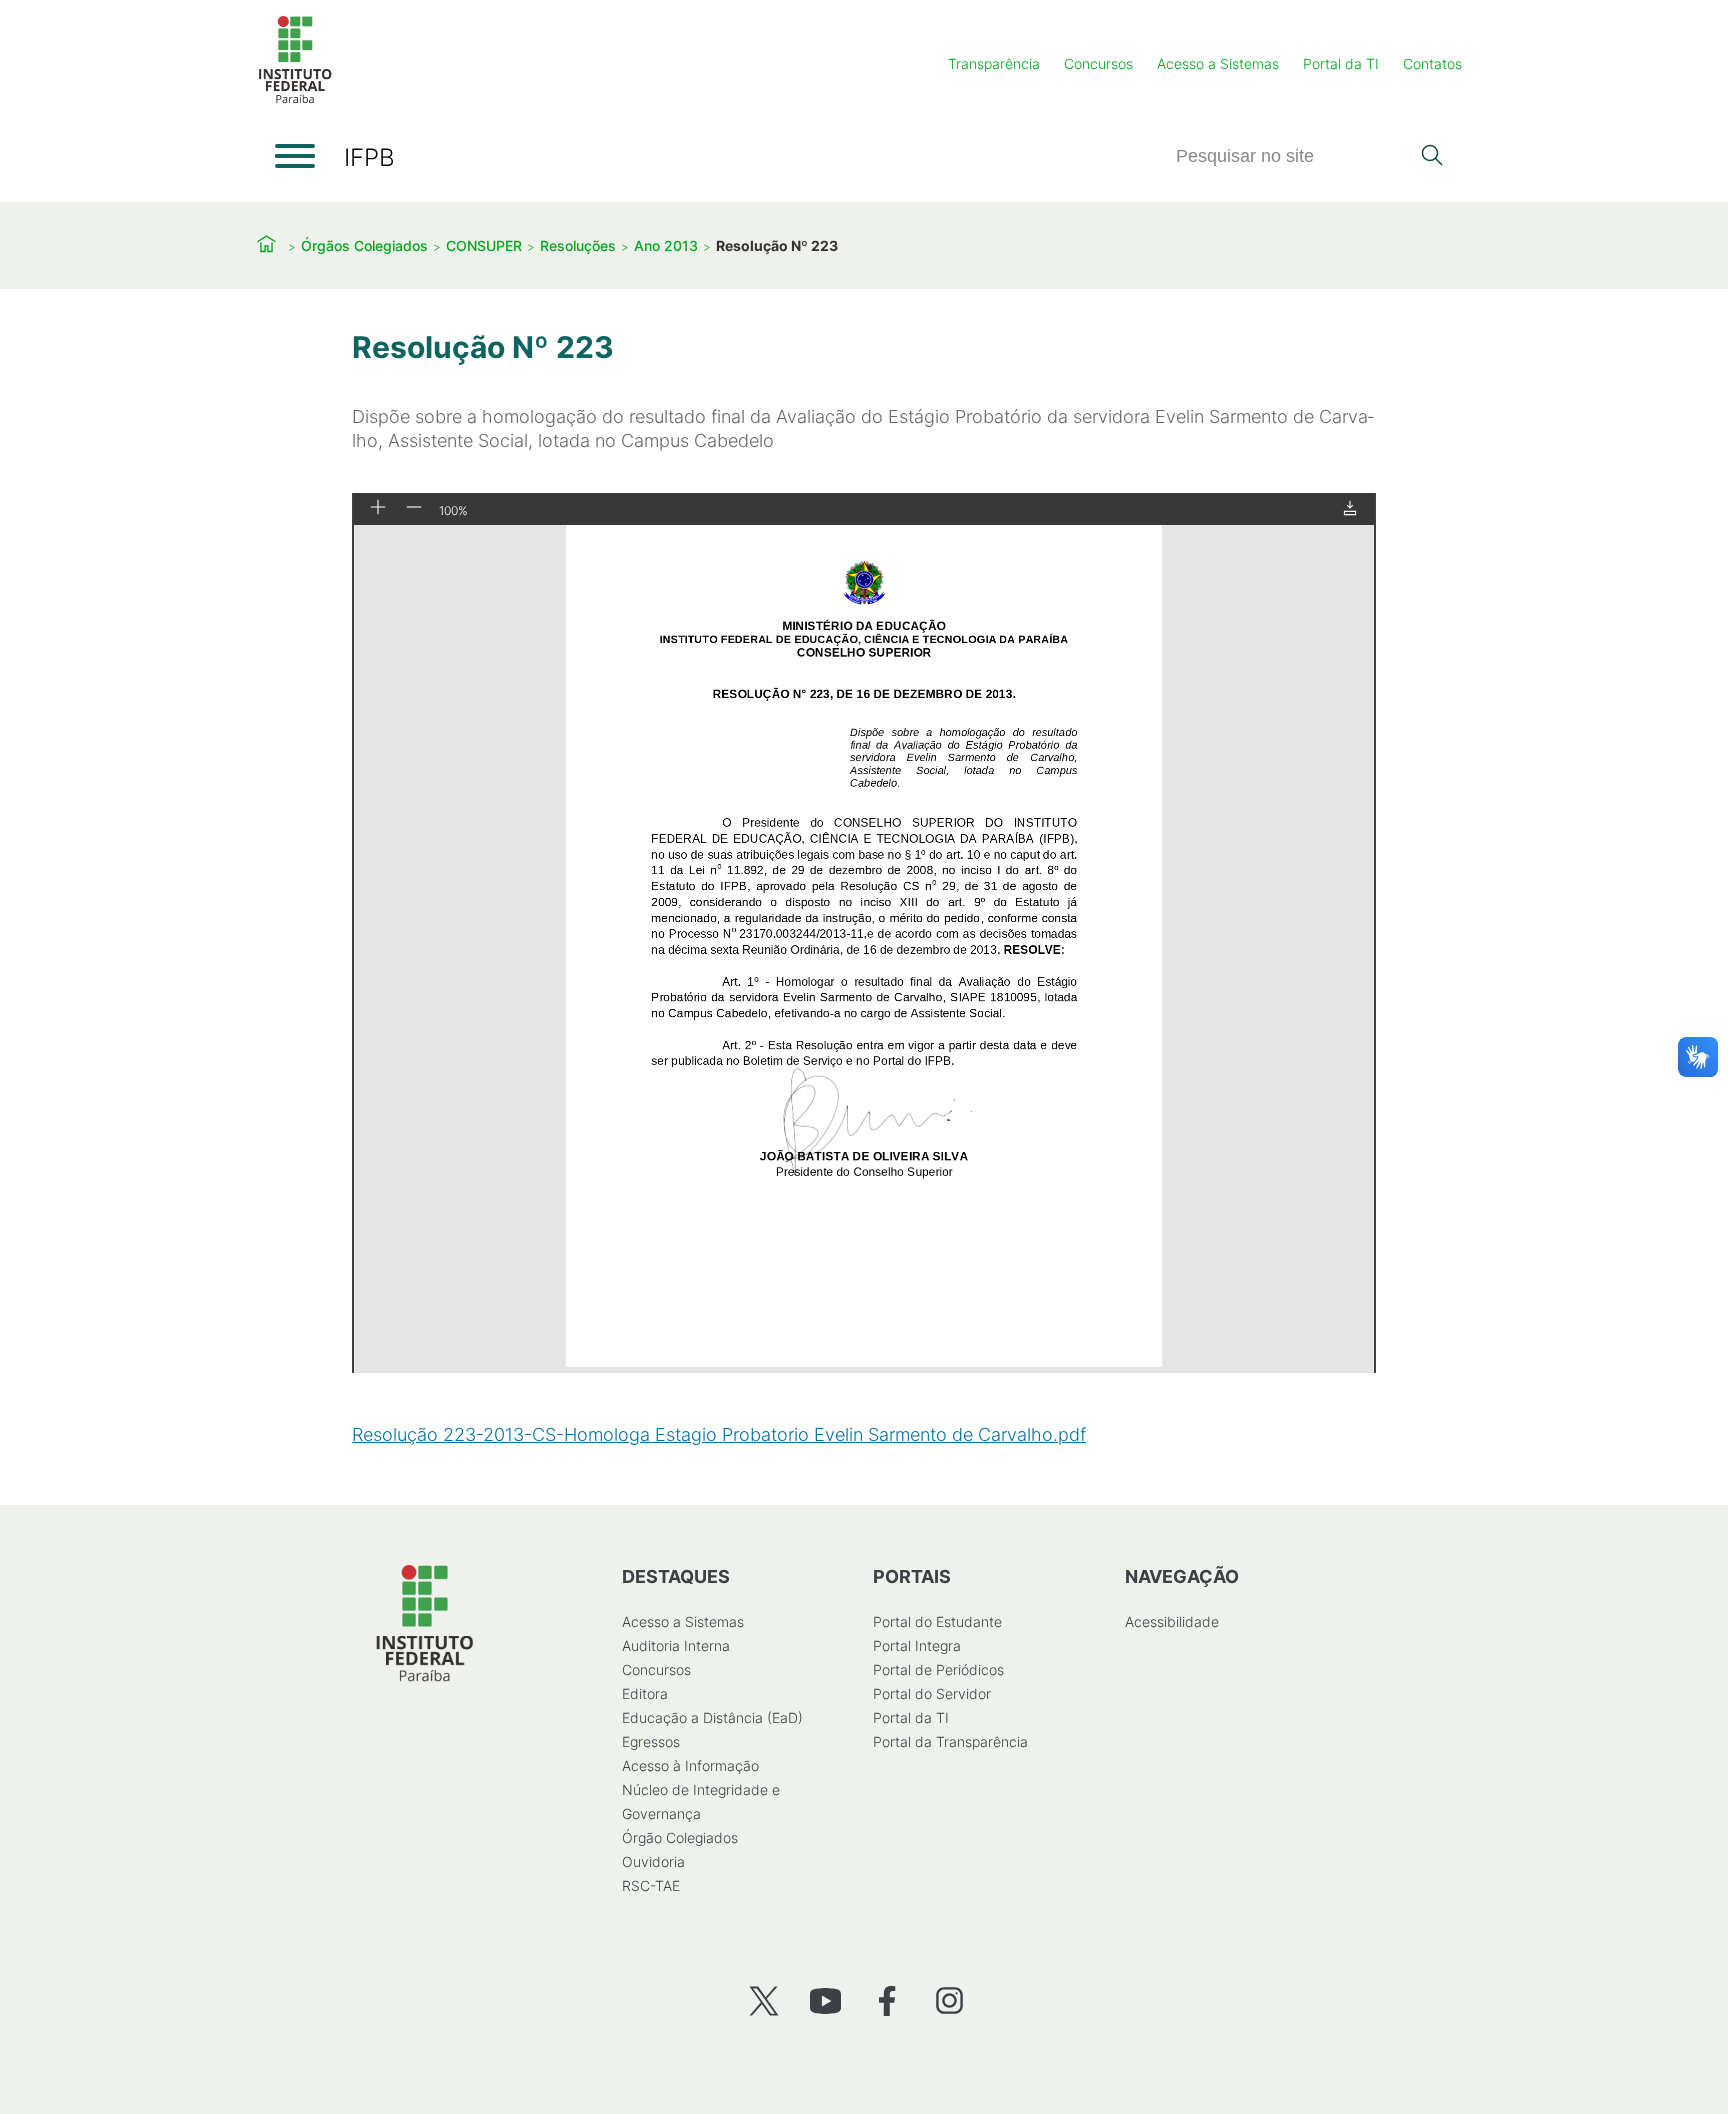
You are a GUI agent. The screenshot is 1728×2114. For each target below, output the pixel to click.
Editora (645, 1693)
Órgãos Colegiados (364, 245)
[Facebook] (887, 2000)
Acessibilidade (1172, 1621)
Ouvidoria (653, 1861)
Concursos (1098, 63)
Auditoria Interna (676, 1645)
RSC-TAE (651, 1885)
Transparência (994, 63)
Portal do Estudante (937, 1621)
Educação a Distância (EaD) (712, 1717)
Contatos (1432, 63)
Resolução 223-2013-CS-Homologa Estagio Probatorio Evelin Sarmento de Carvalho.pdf (719, 1434)
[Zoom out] (414, 508)
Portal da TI (1341, 63)
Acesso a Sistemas (1218, 63)
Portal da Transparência (950, 1741)
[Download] (1350, 509)
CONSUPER (484, 245)
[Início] (295, 99)
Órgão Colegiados (680, 1837)
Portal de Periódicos (938, 1669)
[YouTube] (825, 2000)
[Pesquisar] (1431, 157)
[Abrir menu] (295, 156)
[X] (763, 2000)
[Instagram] (949, 2000)
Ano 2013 (666, 245)
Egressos (651, 1741)
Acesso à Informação (690, 1765)
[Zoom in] (378, 508)
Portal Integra (917, 1645)
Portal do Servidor (932, 1693)
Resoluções (578, 245)
